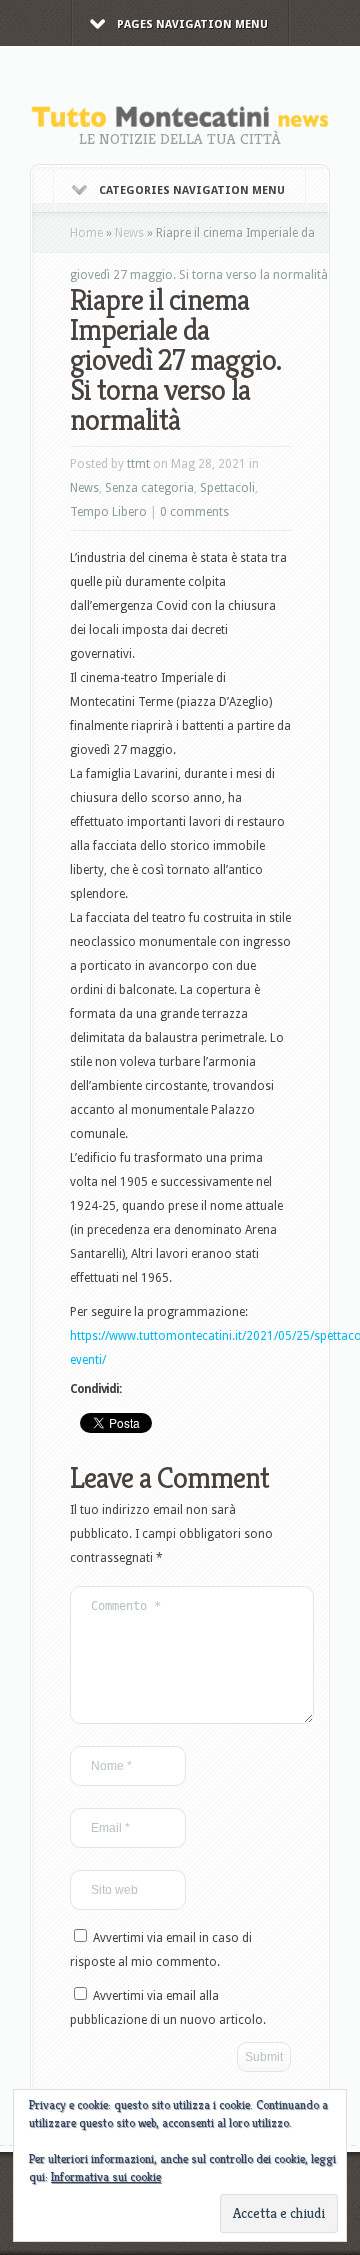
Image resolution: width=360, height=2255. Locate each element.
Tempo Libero (108, 512)
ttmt (138, 464)
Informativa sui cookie (106, 2176)
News (129, 233)
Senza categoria (149, 488)
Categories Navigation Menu (192, 190)
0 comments (194, 512)
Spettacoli (227, 488)
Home (86, 233)
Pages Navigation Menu (192, 24)
